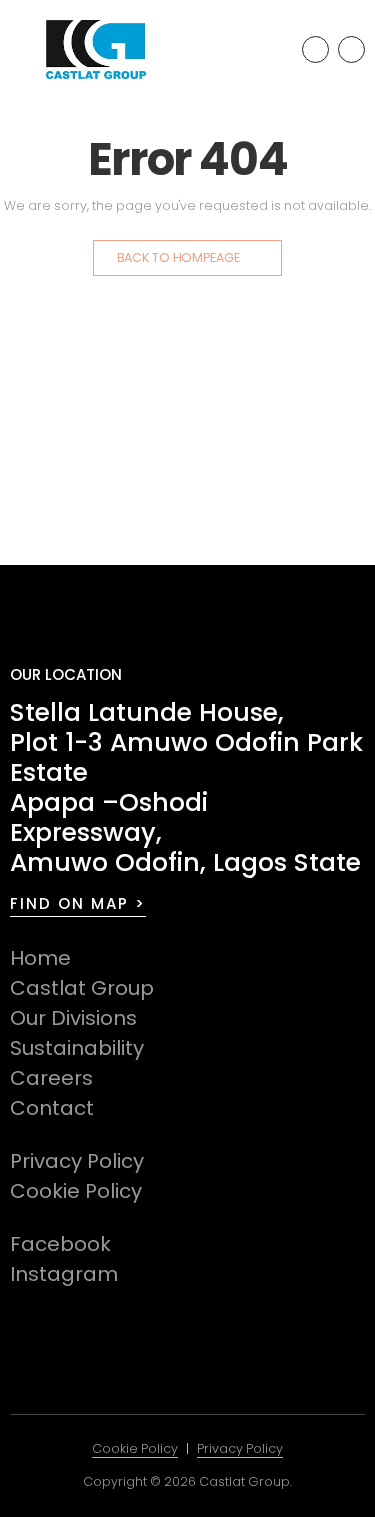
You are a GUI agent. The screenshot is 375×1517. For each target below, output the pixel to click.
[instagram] (351, 49)
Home (40, 958)
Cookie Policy (76, 1191)
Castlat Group (82, 988)
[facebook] (315, 49)
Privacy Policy (77, 1161)
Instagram (64, 1274)
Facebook (60, 1244)
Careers (51, 1078)
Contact (52, 1108)
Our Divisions (73, 1018)
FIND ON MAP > (78, 903)
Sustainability (77, 1048)
